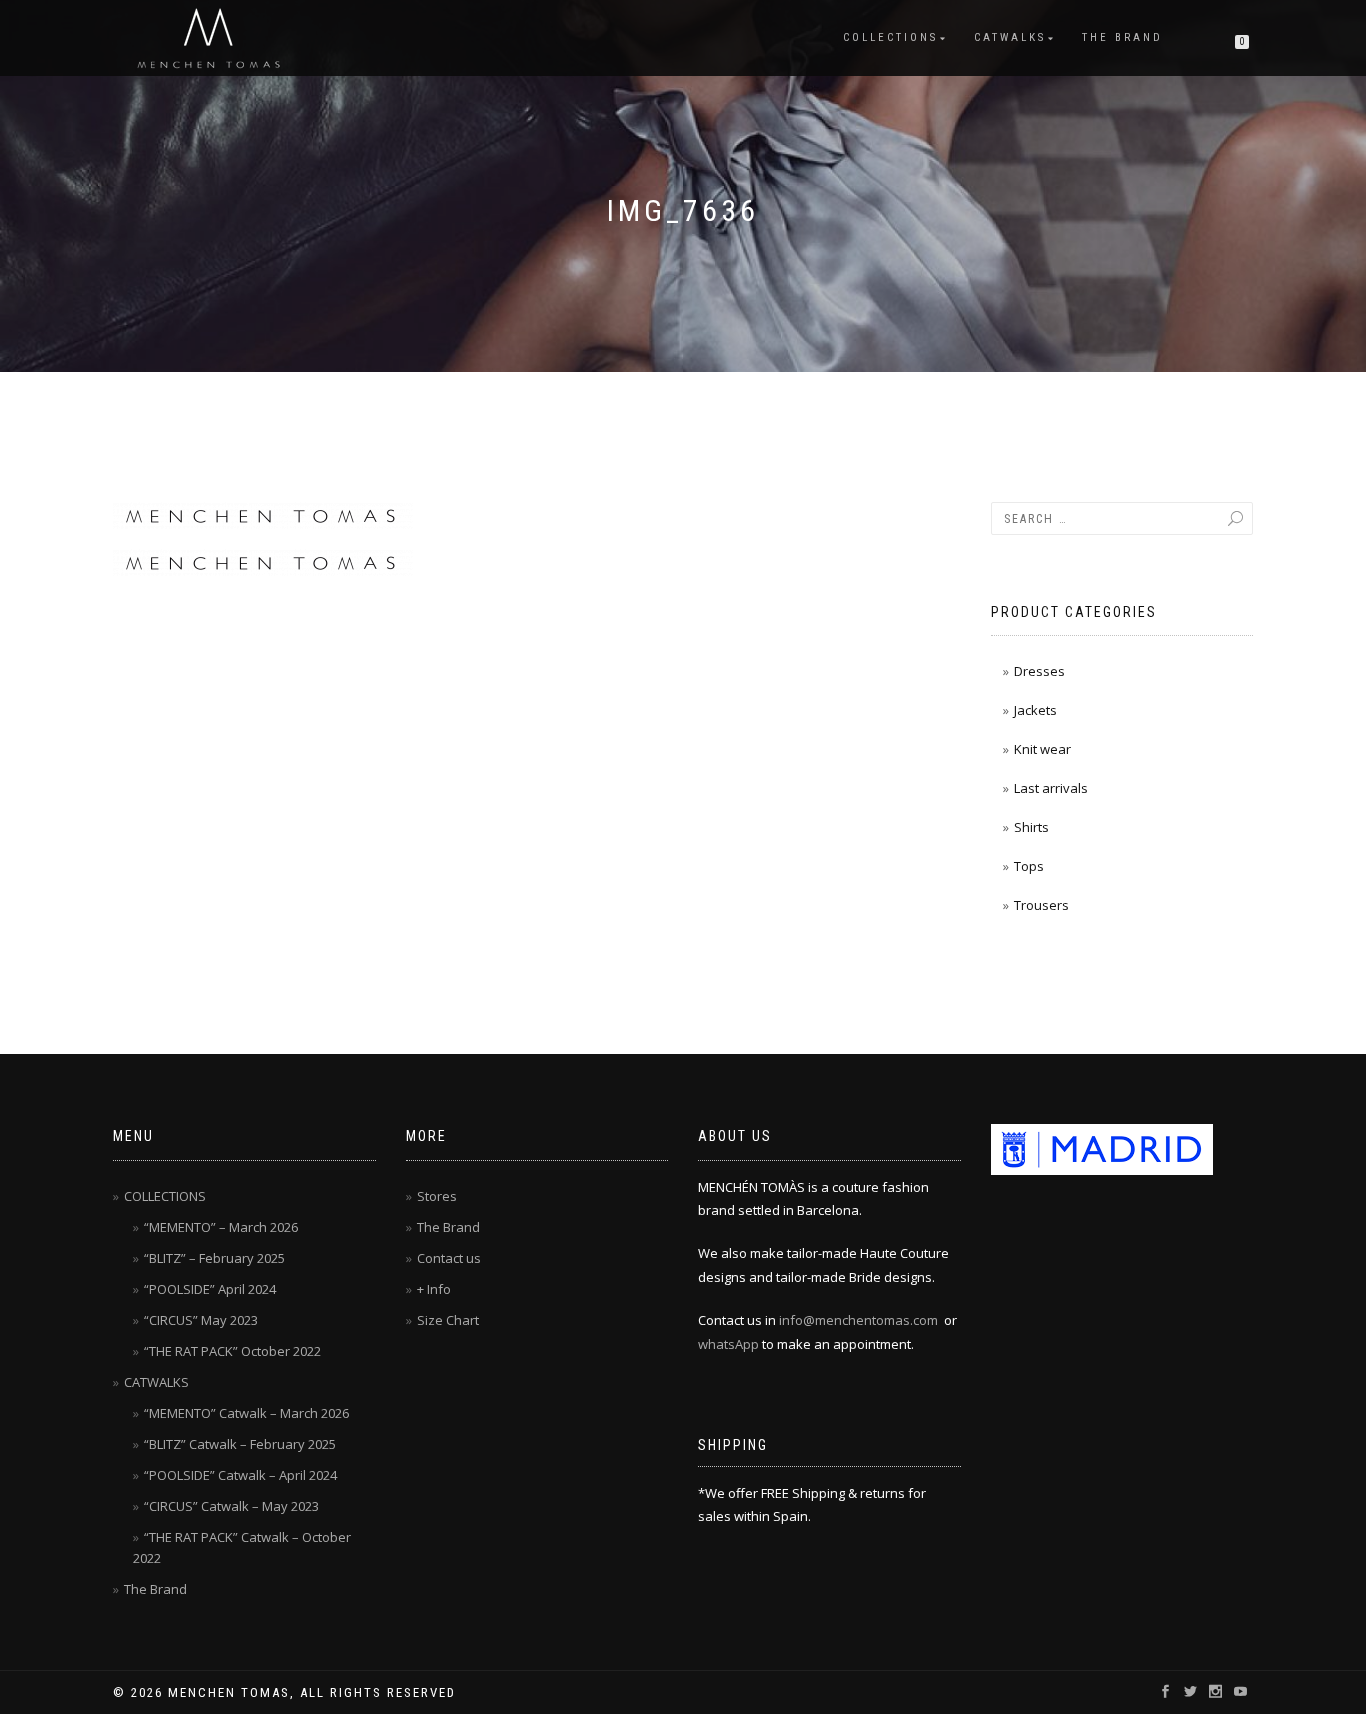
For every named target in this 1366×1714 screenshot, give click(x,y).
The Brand (1122, 37)
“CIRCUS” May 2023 (201, 1320)
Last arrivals (1051, 788)
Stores (437, 1196)
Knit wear (1042, 749)
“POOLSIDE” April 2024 (210, 1289)
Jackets (1035, 710)
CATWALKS (1010, 37)
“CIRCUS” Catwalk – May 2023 (231, 1506)
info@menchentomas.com (858, 1320)
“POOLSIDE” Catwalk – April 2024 (240, 1475)
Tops (1029, 866)
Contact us (449, 1258)
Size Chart (448, 1320)
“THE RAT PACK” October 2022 (232, 1351)
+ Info (434, 1289)
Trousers (1041, 905)
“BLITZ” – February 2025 (214, 1258)
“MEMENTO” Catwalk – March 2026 (246, 1413)
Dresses (1039, 671)
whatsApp (728, 1344)
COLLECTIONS (890, 37)
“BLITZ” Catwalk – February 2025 (240, 1444)
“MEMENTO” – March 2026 (221, 1227)
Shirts (1031, 827)
